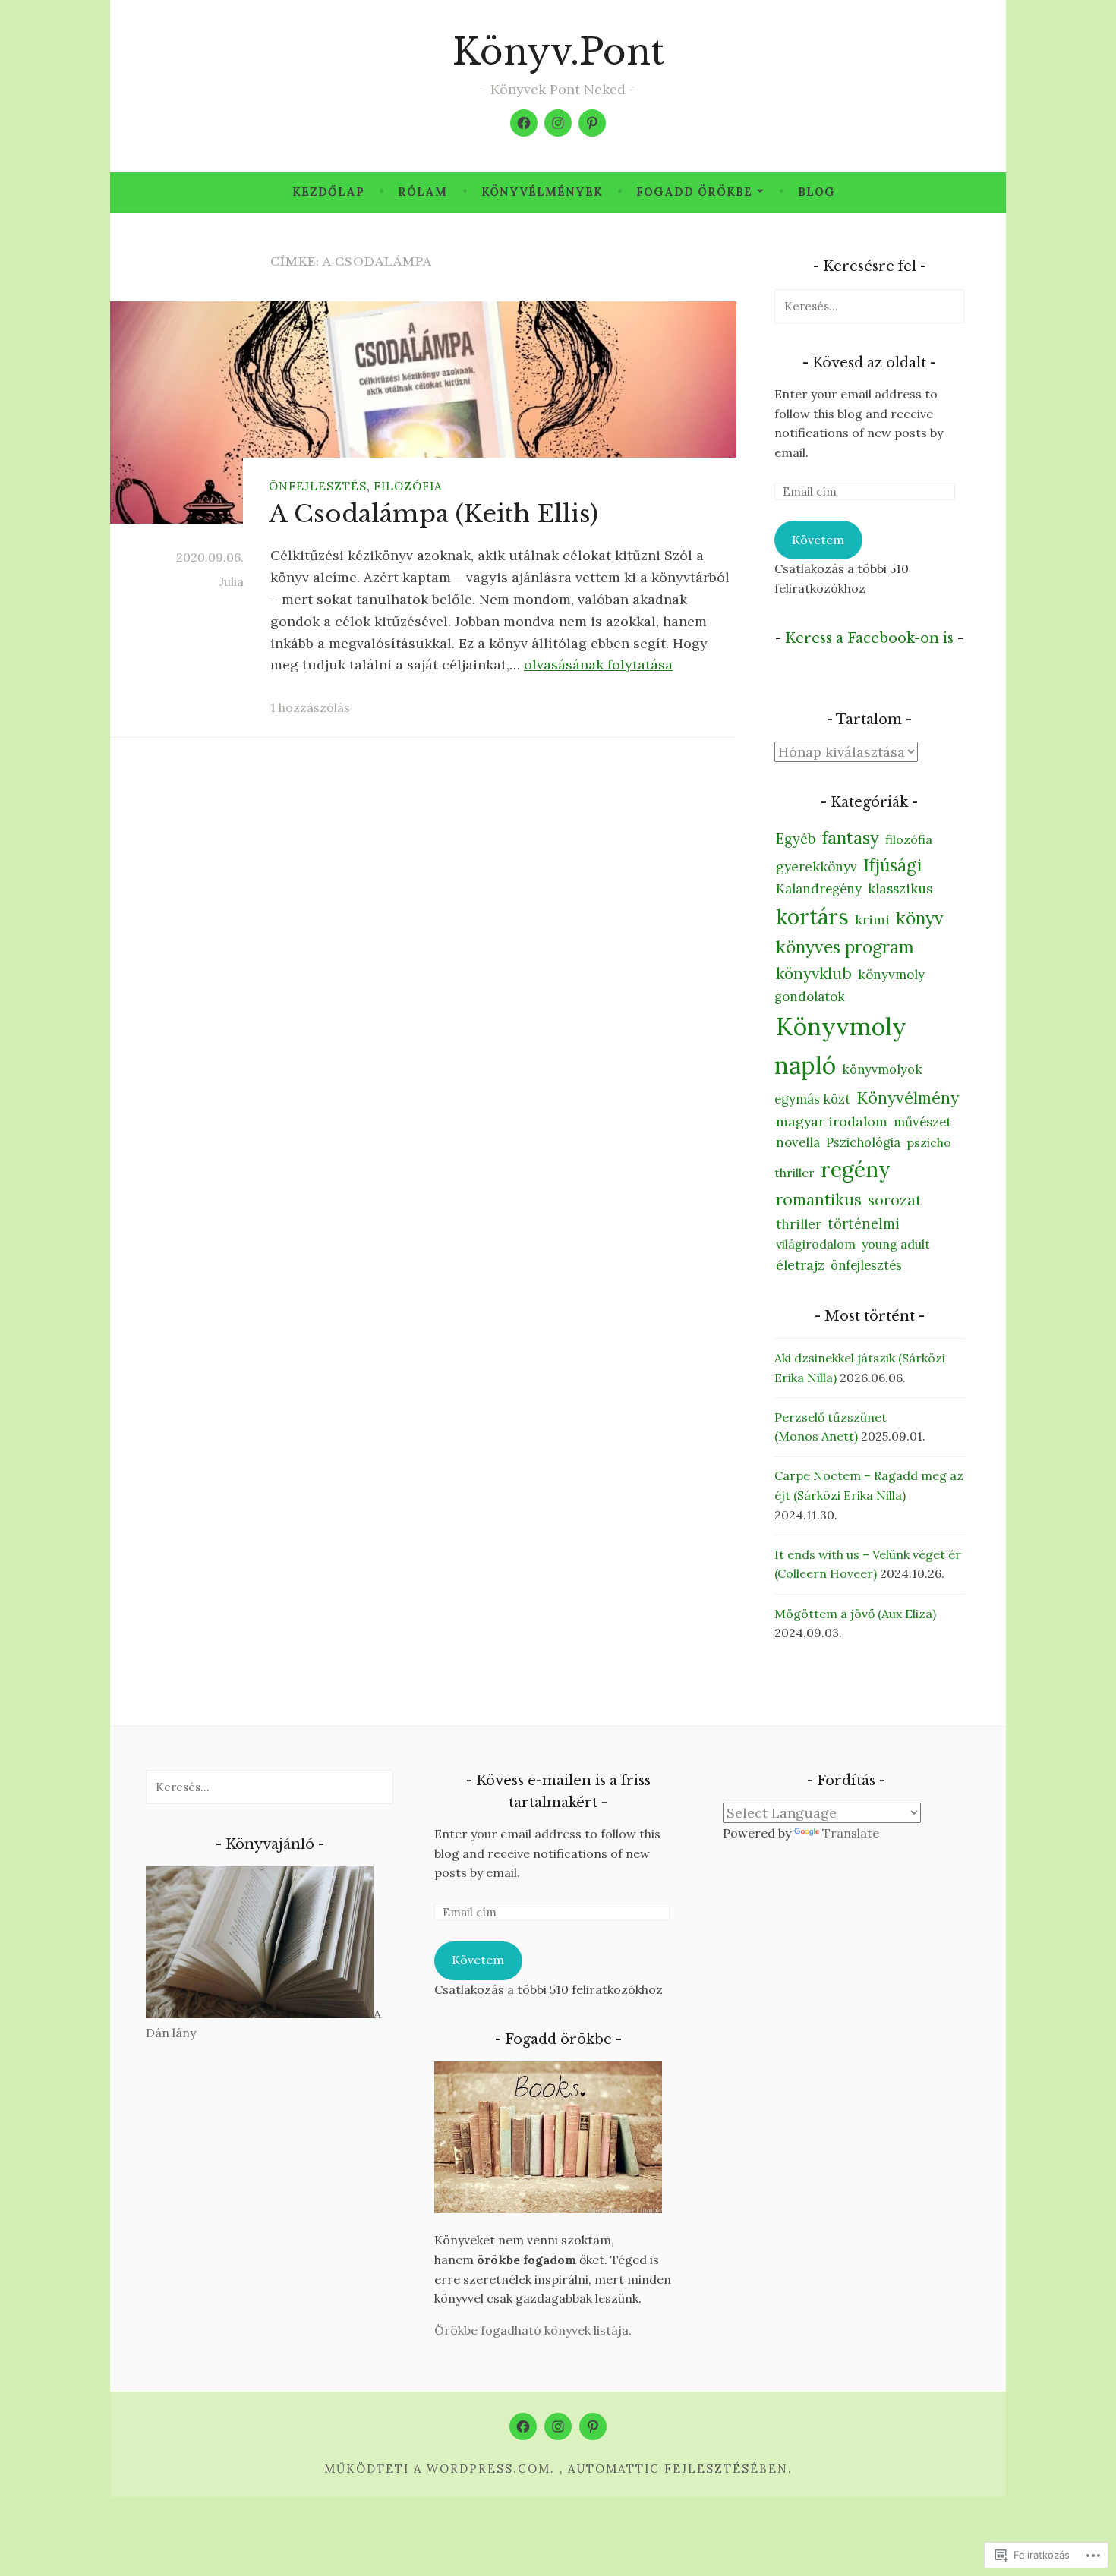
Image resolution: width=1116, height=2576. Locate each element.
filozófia (408, 486)
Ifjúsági (892, 865)
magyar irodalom (832, 1121)
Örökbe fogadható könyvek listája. (533, 2330)
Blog (817, 192)
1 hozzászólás (310, 707)
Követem (818, 540)
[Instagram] (558, 123)
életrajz (800, 1265)
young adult (896, 1244)
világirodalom (816, 1244)
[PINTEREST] (593, 2426)
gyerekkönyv (817, 867)
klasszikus (900, 889)
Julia (232, 581)
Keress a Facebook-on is (869, 638)
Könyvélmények (542, 192)
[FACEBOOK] (523, 2426)
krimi (872, 920)
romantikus (819, 1200)
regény (856, 1170)
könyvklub (814, 973)
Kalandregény (819, 889)
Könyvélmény (908, 1097)
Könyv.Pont (558, 52)
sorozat (895, 1200)
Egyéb (796, 839)
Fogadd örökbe (694, 192)
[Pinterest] (592, 123)
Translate (851, 1833)
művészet (922, 1122)
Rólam (422, 192)
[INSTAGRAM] (558, 2426)
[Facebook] (524, 123)
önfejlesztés (318, 486)
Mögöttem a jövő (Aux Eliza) (855, 1614)
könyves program (845, 947)
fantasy (851, 838)
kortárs (812, 917)
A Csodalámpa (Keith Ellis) (433, 514)
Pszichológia (863, 1142)
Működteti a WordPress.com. (440, 2469)
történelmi (864, 1224)
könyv (920, 918)
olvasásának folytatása (598, 664)
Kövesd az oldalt (869, 363)
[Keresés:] (869, 306)
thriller (799, 1224)
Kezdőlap (328, 192)
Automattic (614, 2469)
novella (798, 1142)
